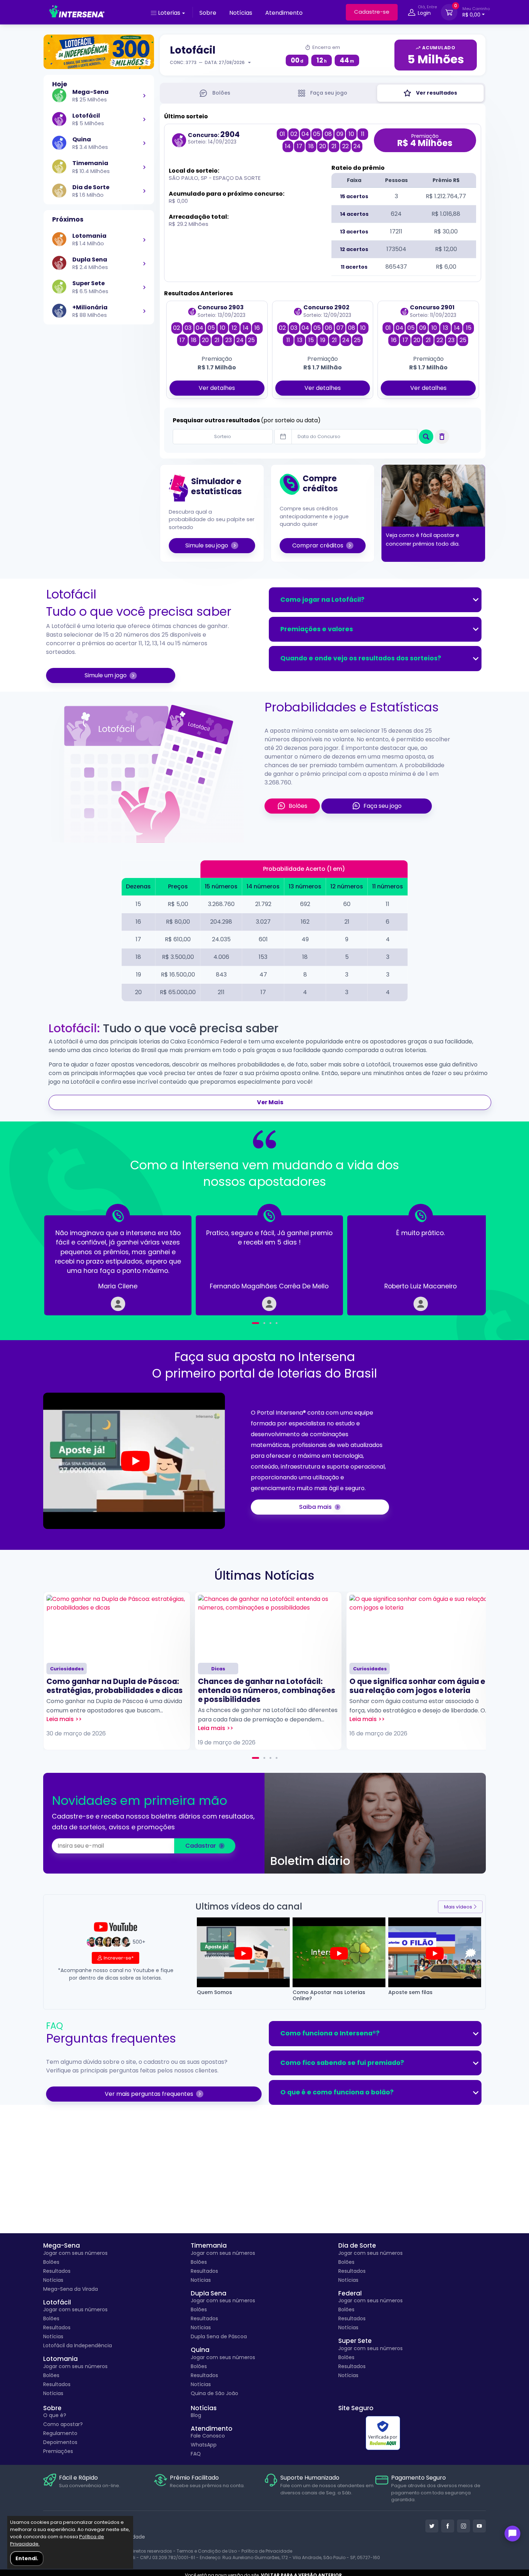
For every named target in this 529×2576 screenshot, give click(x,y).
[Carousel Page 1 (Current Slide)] (256, 1758)
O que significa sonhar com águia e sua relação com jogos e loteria (417, 1686)
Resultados (57, 2271)
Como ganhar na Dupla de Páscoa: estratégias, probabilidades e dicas (115, 1686)
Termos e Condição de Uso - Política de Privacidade (234, 2551)
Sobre (208, 13)
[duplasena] (144, 263)
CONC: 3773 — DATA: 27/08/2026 (207, 62)
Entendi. (27, 2558)
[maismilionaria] (144, 311)
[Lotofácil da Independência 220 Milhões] (99, 52)
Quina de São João (214, 2393)
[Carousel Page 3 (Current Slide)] (268, 1323)
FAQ (196, 2454)
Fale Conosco (208, 2436)
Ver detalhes (217, 388)
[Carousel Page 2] (259, 1323)
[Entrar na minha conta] (412, 13)
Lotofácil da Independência (78, 2345)
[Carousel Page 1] (253, 1323)
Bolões (51, 2262)
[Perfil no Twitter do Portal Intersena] (432, 2526)
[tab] (215, 93)
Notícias (241, 13)
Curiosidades (67, 1669)
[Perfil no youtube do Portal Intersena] (479, 2526)
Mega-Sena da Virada (71, 2289)
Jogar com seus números (75, 2253)
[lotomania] (144, 240)
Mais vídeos (458, 1907)
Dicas (218, 1669)
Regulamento (60, 2433)
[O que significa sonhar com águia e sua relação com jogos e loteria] (420, 1627)
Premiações (58, 2451)
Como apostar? (63, 2424)
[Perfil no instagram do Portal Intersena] (464, 2526)
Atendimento (284, 13)
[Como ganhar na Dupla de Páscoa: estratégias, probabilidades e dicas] (117, 1627)
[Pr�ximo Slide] (462, 1260)
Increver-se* (119, 1958)
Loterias (169, 13)
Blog (196, 2415)
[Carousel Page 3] (270, 1758)
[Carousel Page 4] (277, 1323)
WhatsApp (204, 2445)
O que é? (55, 2415)
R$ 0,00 (476, 12)
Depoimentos (60, 2442)
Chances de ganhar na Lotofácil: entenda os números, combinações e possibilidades (267, 1690)
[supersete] (144, 287)
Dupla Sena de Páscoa (219, 2336)
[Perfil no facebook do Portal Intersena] (448, 2526)
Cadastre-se (372, 12)
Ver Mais (270, 1102)
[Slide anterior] (67, 1260)
